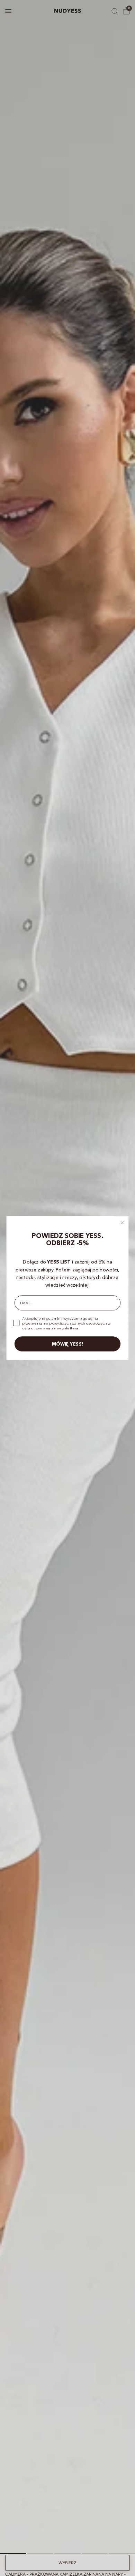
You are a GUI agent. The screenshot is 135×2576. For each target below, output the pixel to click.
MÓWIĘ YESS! (68, 1344)
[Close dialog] (122, 1223)
